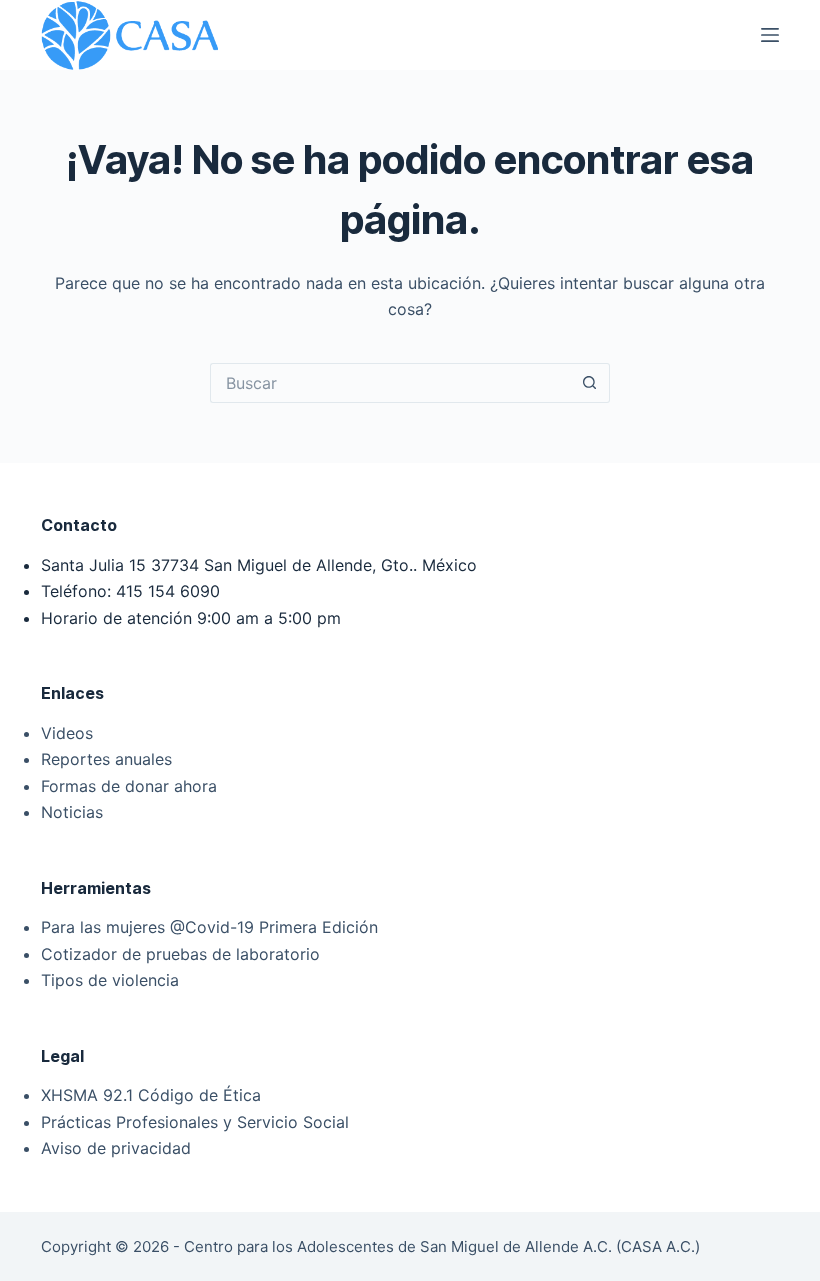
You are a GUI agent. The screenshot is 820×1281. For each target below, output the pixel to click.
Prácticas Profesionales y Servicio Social (195, 1122)
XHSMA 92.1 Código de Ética (151, 1095)
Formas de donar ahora (129, 786)
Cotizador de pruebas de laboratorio (180, 954)
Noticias (72, 812)
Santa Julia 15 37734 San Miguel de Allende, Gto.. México (259, 565)
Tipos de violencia (110, 980)
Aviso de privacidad (116, 1148)
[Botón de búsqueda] (590, 383)
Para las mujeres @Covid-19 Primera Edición (209, 927)
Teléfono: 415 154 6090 (130, 591)
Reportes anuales (106, 759)
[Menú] (770, 35)
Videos (67, 733)
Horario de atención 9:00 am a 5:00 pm (191, 618)
